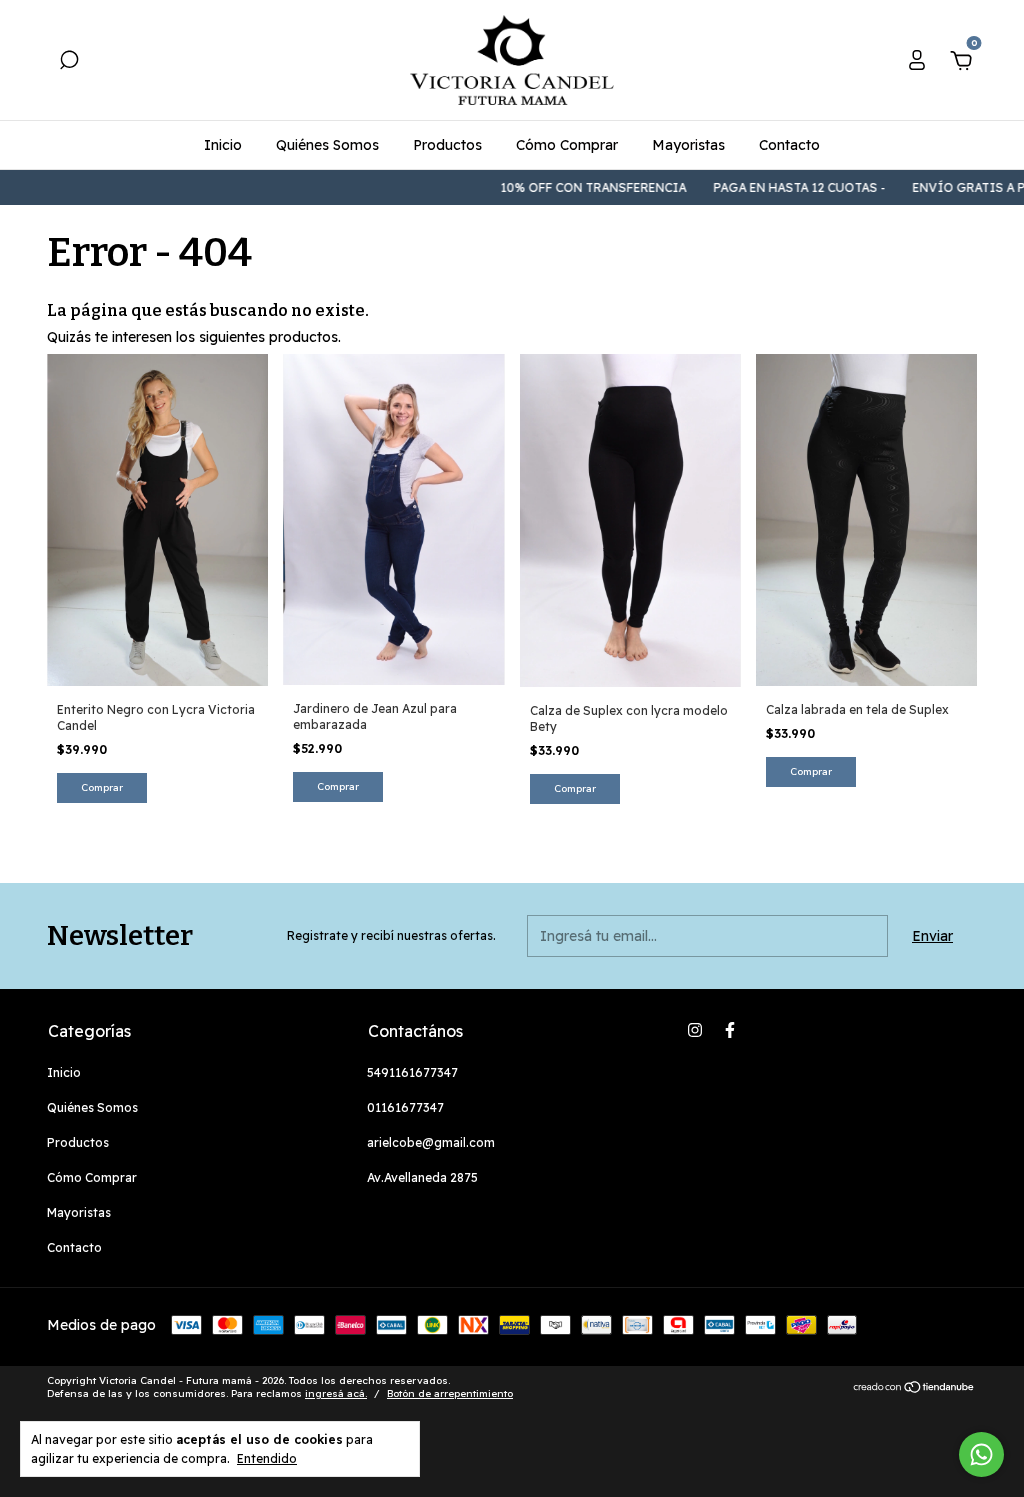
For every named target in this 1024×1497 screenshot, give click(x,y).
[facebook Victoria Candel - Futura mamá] (730, 1030)
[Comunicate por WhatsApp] (981, 1454)
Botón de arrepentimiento (450, 1393)
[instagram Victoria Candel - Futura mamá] (695, 1030)
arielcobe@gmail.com (431, 1142)
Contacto (789, 145)
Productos (447, 145)
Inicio (223, 145)
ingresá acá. (336, 1393)
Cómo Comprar (567, 145)
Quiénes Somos (327, 145)
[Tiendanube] (914, 1389)
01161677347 (405, 1107)
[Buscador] (69, 63)
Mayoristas (688, 145)
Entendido (267, 1458)
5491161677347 (412, 1072)
